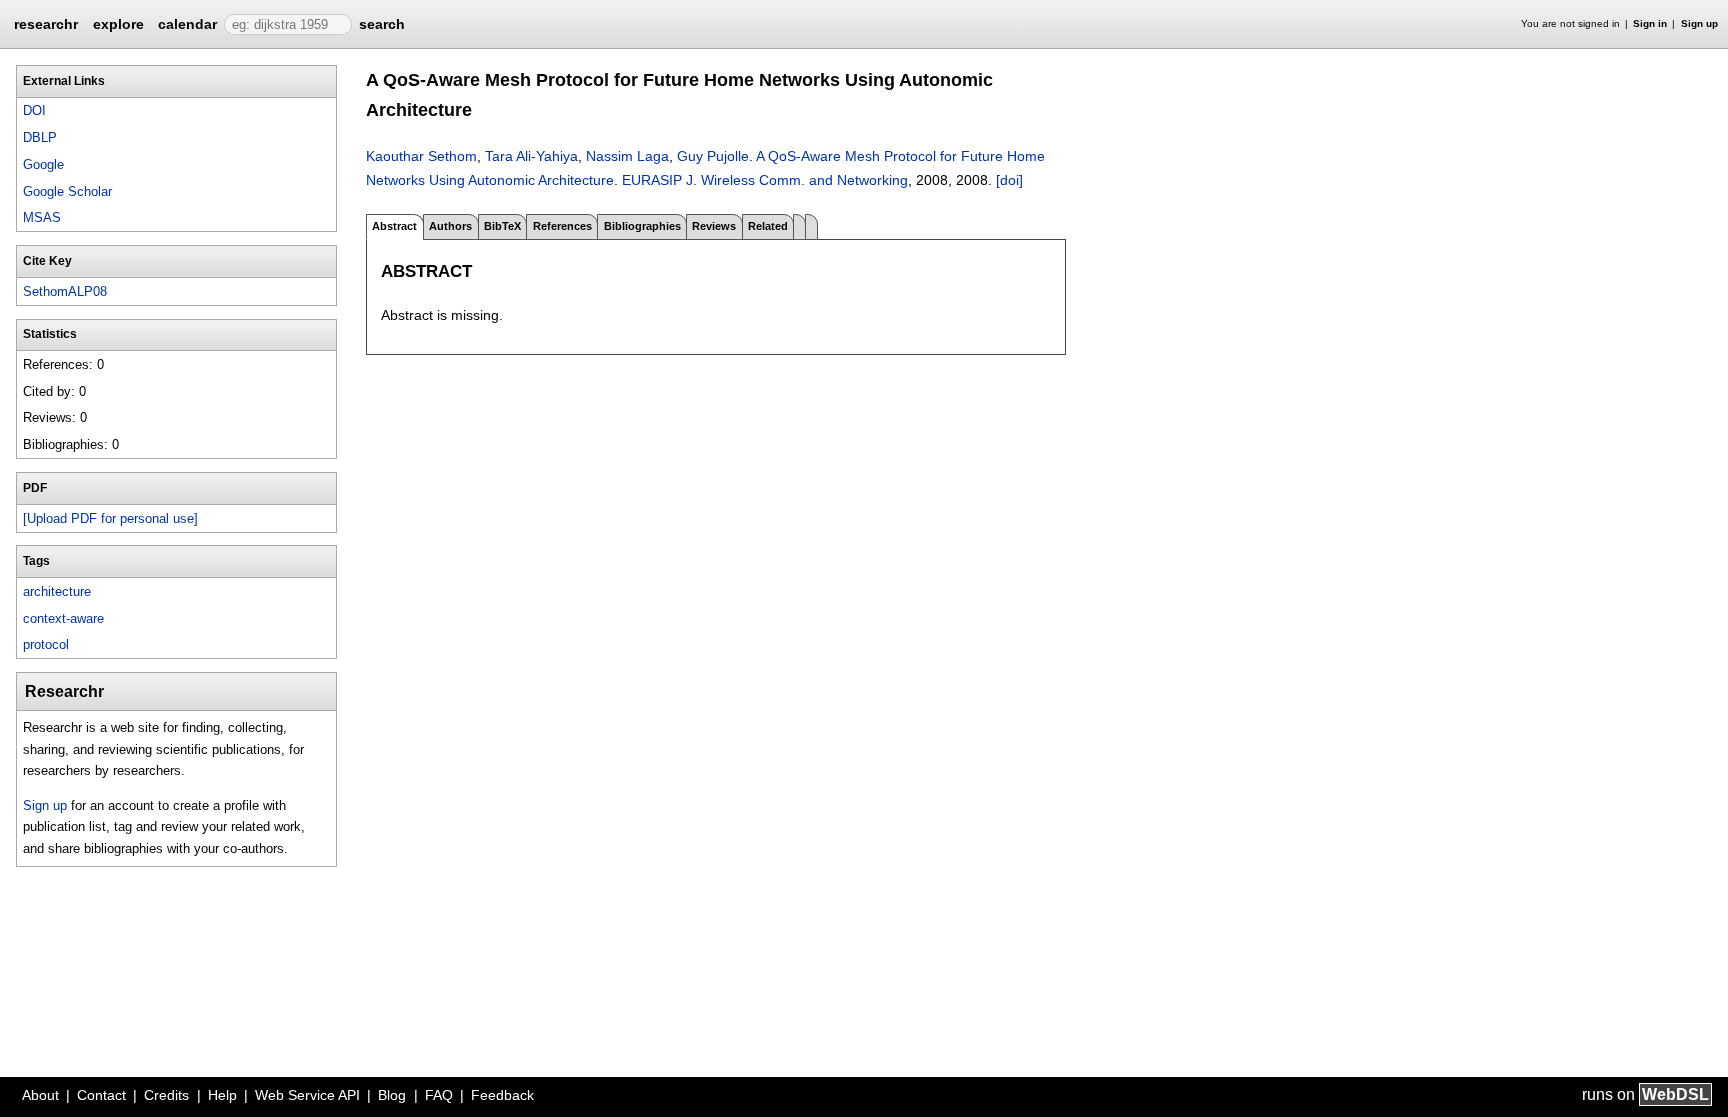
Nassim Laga (627, 156)
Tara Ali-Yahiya (531, 156)
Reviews (714, 226)
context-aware (63, 618)
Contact (101, 1095)
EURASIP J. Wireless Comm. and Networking (765, 180)
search (382, 24)
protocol (46, 644)
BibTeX (502, 226)
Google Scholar (67, 191)
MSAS (42, 217)
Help (222, 1095)
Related (768, 226)
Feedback (502, 1095)
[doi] (1009, 180)
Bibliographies (642, 226)
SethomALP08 (65, 291)
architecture (57, 591)
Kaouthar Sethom (421, 156)
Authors (450, 226)
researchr (46, 23)
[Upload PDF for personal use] (110, 518)
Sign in (1650, 23)
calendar (187, 24)
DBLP (40, 137)
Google (43, 164)
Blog (392, 1095)
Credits (166, 1095)
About (40, 1095)
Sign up (1699, 23)
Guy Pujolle (713, 156)
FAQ (439, 1095)
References (562, 226)
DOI (34, 110)
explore (118, 24)
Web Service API (307, 1095)
